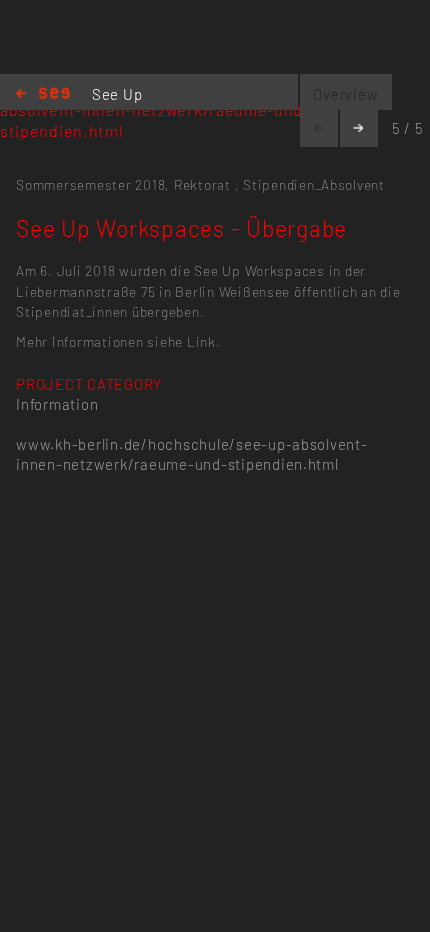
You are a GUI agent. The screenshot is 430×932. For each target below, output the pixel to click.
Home (43, 94)
